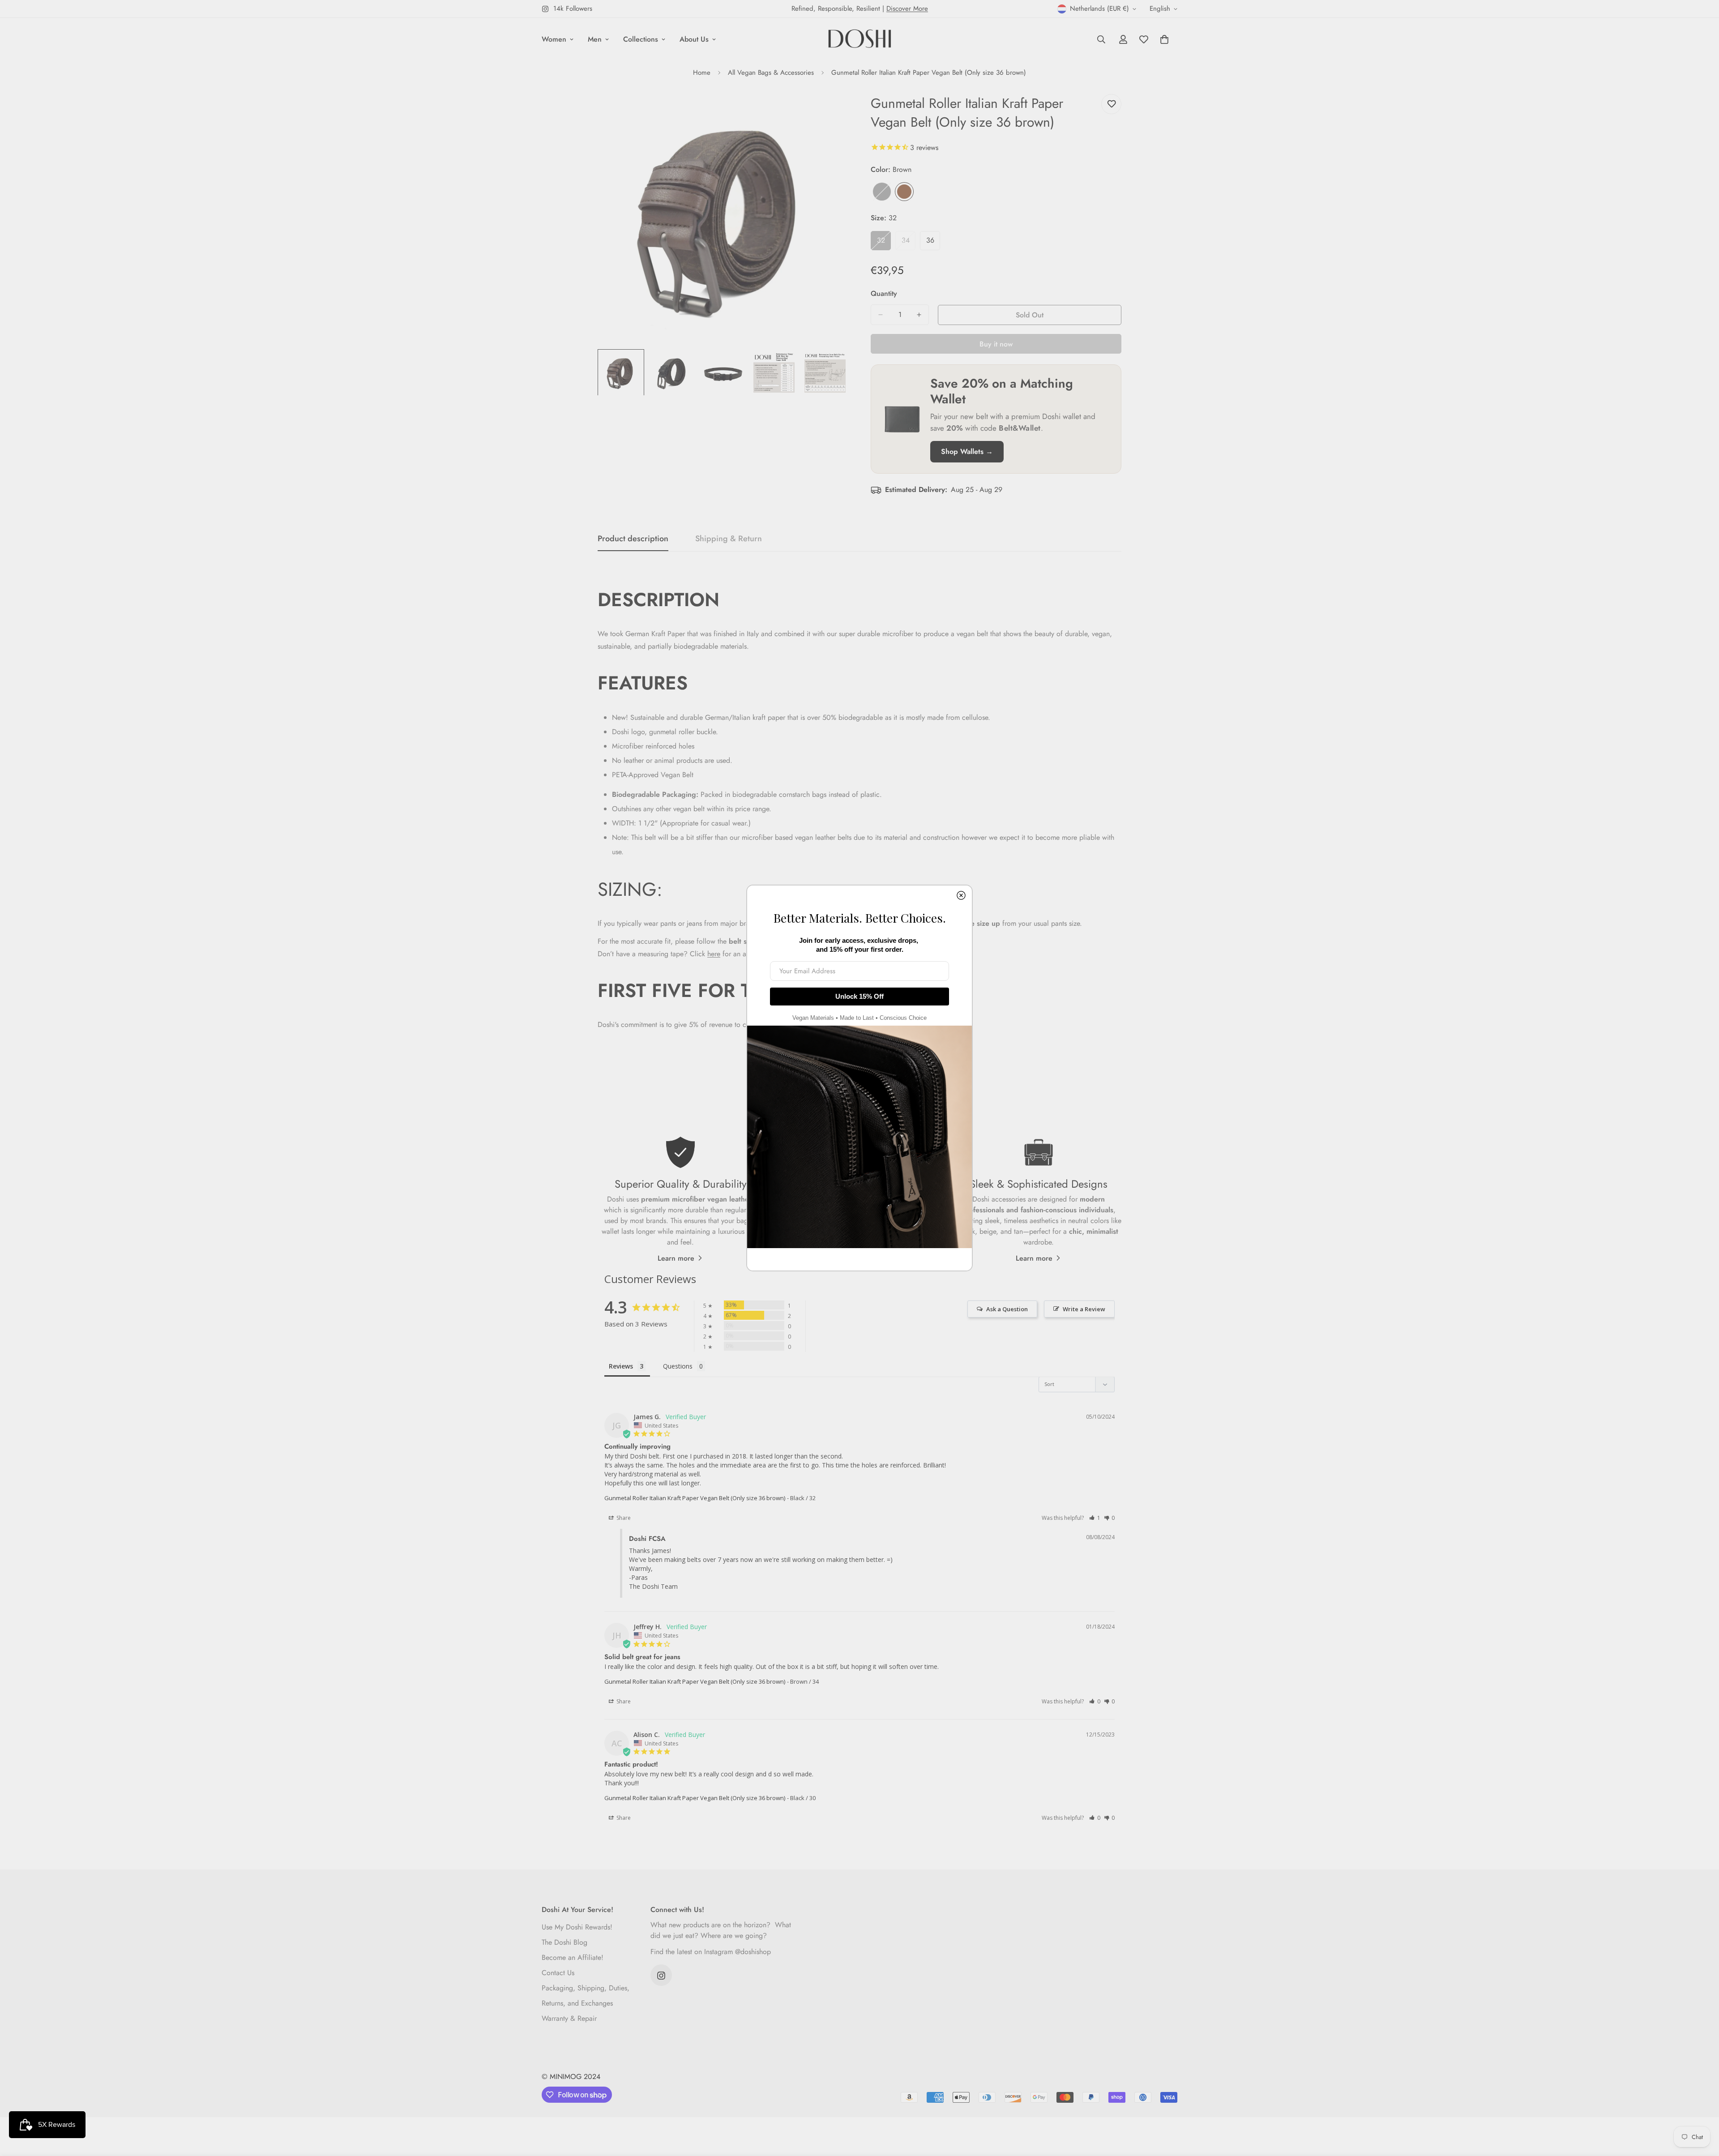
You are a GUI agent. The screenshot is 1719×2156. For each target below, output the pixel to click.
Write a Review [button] (1084, 1309)
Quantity (884, 293)
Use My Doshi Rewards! (577, 1927)
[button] (1095, 1518)
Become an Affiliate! (573, 1958)
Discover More (907, 9)
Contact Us (558, 1973)
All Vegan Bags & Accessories (771, 73)
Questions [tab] (678, 1366)
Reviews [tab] (621, 1366)
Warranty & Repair (569, 2019)
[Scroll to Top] (1702, 2107)
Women (554, 39)
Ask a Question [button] (1007, 1309)
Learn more (676, 1258)
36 (933, 243)
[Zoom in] (829, 111)
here (714, 954)
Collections (641, 39)
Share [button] (623, 1518)
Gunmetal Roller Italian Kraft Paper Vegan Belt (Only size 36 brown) (695, 1498)
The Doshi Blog (564, 1943)
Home (702, 73)
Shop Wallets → (967, 451)
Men (595, 39)
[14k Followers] (661, 1976)
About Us (694, 39)
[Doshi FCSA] (860, 39)
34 (909, 243)
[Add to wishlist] (1111, 104)
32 (884, 243)
